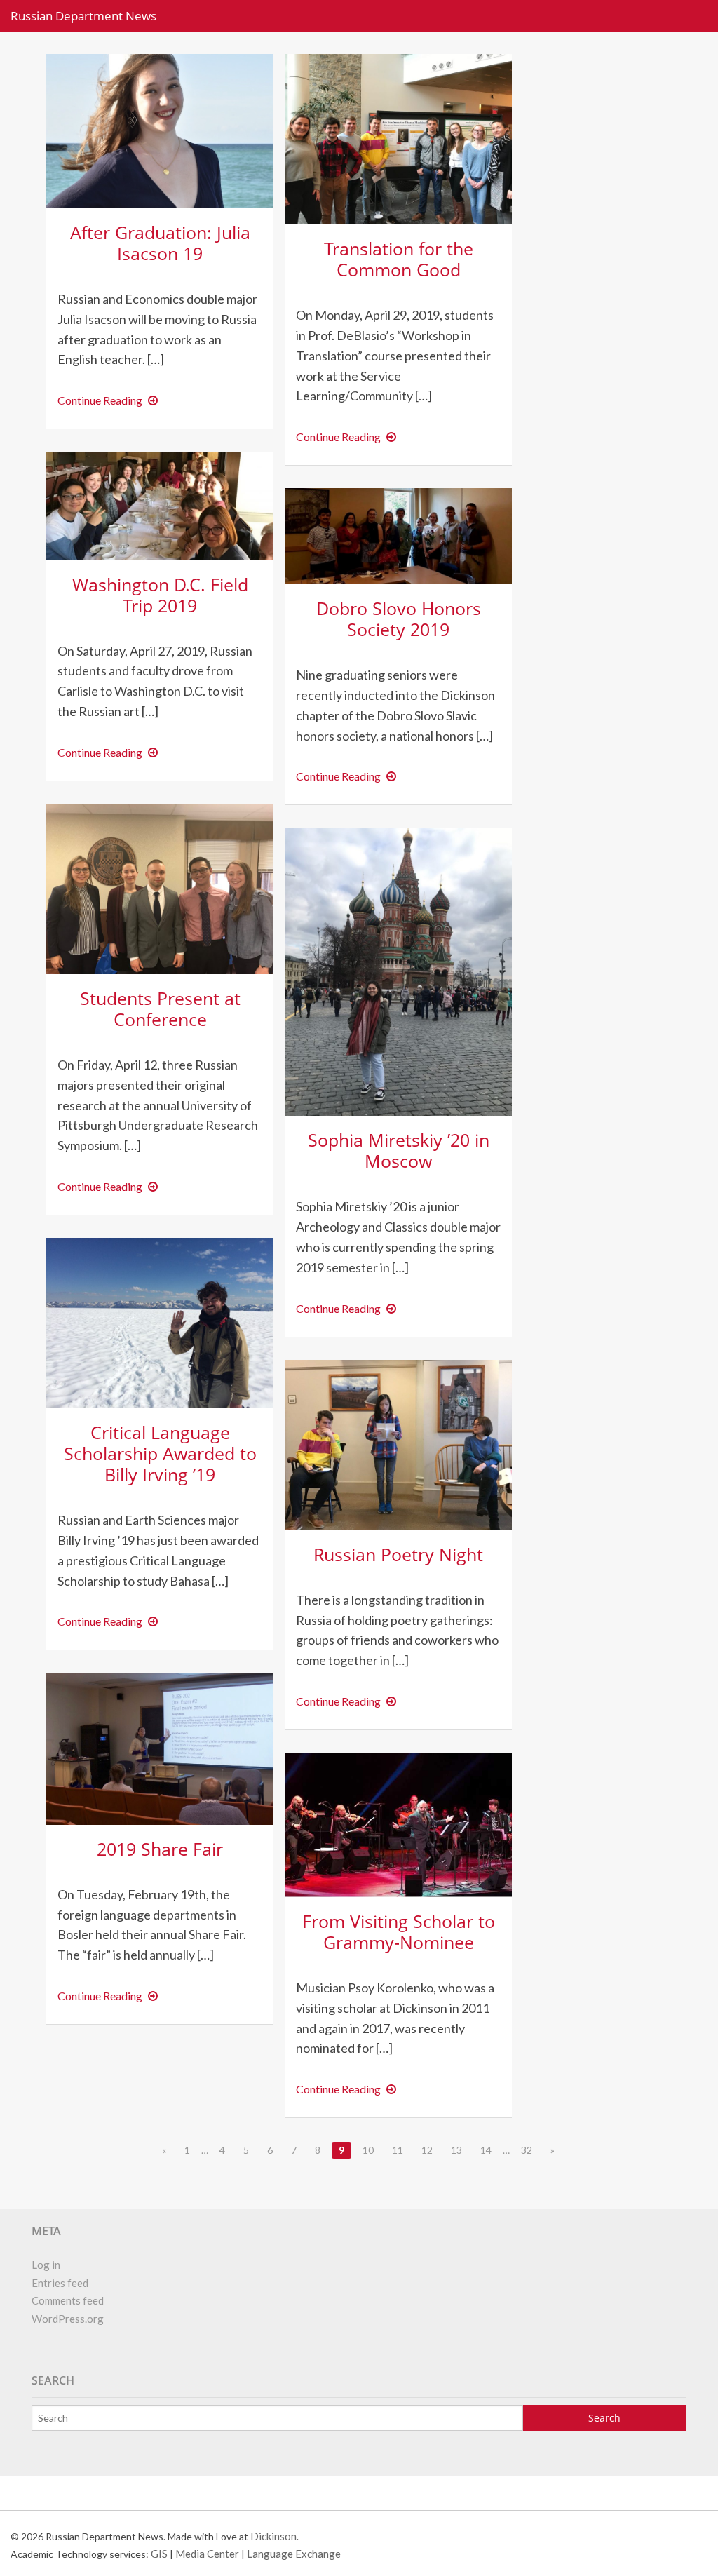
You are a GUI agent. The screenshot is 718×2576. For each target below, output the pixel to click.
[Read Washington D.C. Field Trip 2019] (160, 504)
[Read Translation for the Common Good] (398, 138)
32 (527, 2150)
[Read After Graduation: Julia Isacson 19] (160, 129)
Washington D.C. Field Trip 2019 (160, 595)
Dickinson (273, 2536)
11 (398, 2150)
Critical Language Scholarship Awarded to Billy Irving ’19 (160, 1453)
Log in (46, 2265)
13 (456, 2150)
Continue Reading (110, 400)
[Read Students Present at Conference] (160, 887)
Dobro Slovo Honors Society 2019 (399, 619)
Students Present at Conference (160, 1009)
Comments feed (68, 2300)
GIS (159, 2554)
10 (368, 2150)
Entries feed (60, 2283)
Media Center (207, 2554)
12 (427, 2150)
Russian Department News (83, 16)
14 (486, 2150)
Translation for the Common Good (399, 259)
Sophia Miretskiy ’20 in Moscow (399, 1150)
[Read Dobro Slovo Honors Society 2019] (398, 535)
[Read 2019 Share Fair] (160, 1747)
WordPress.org (68, 2319)
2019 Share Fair (160, 1849)
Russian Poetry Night (398, 1554)
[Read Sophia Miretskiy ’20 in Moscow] (398, 970)
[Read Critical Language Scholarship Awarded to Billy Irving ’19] (160, 1322)
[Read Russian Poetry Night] (398, 1443)
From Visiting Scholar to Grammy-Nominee (399, 1931)
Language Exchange (294, 2554)
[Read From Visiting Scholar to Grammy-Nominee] (398, 1823)
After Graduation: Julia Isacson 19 (160, 243)
